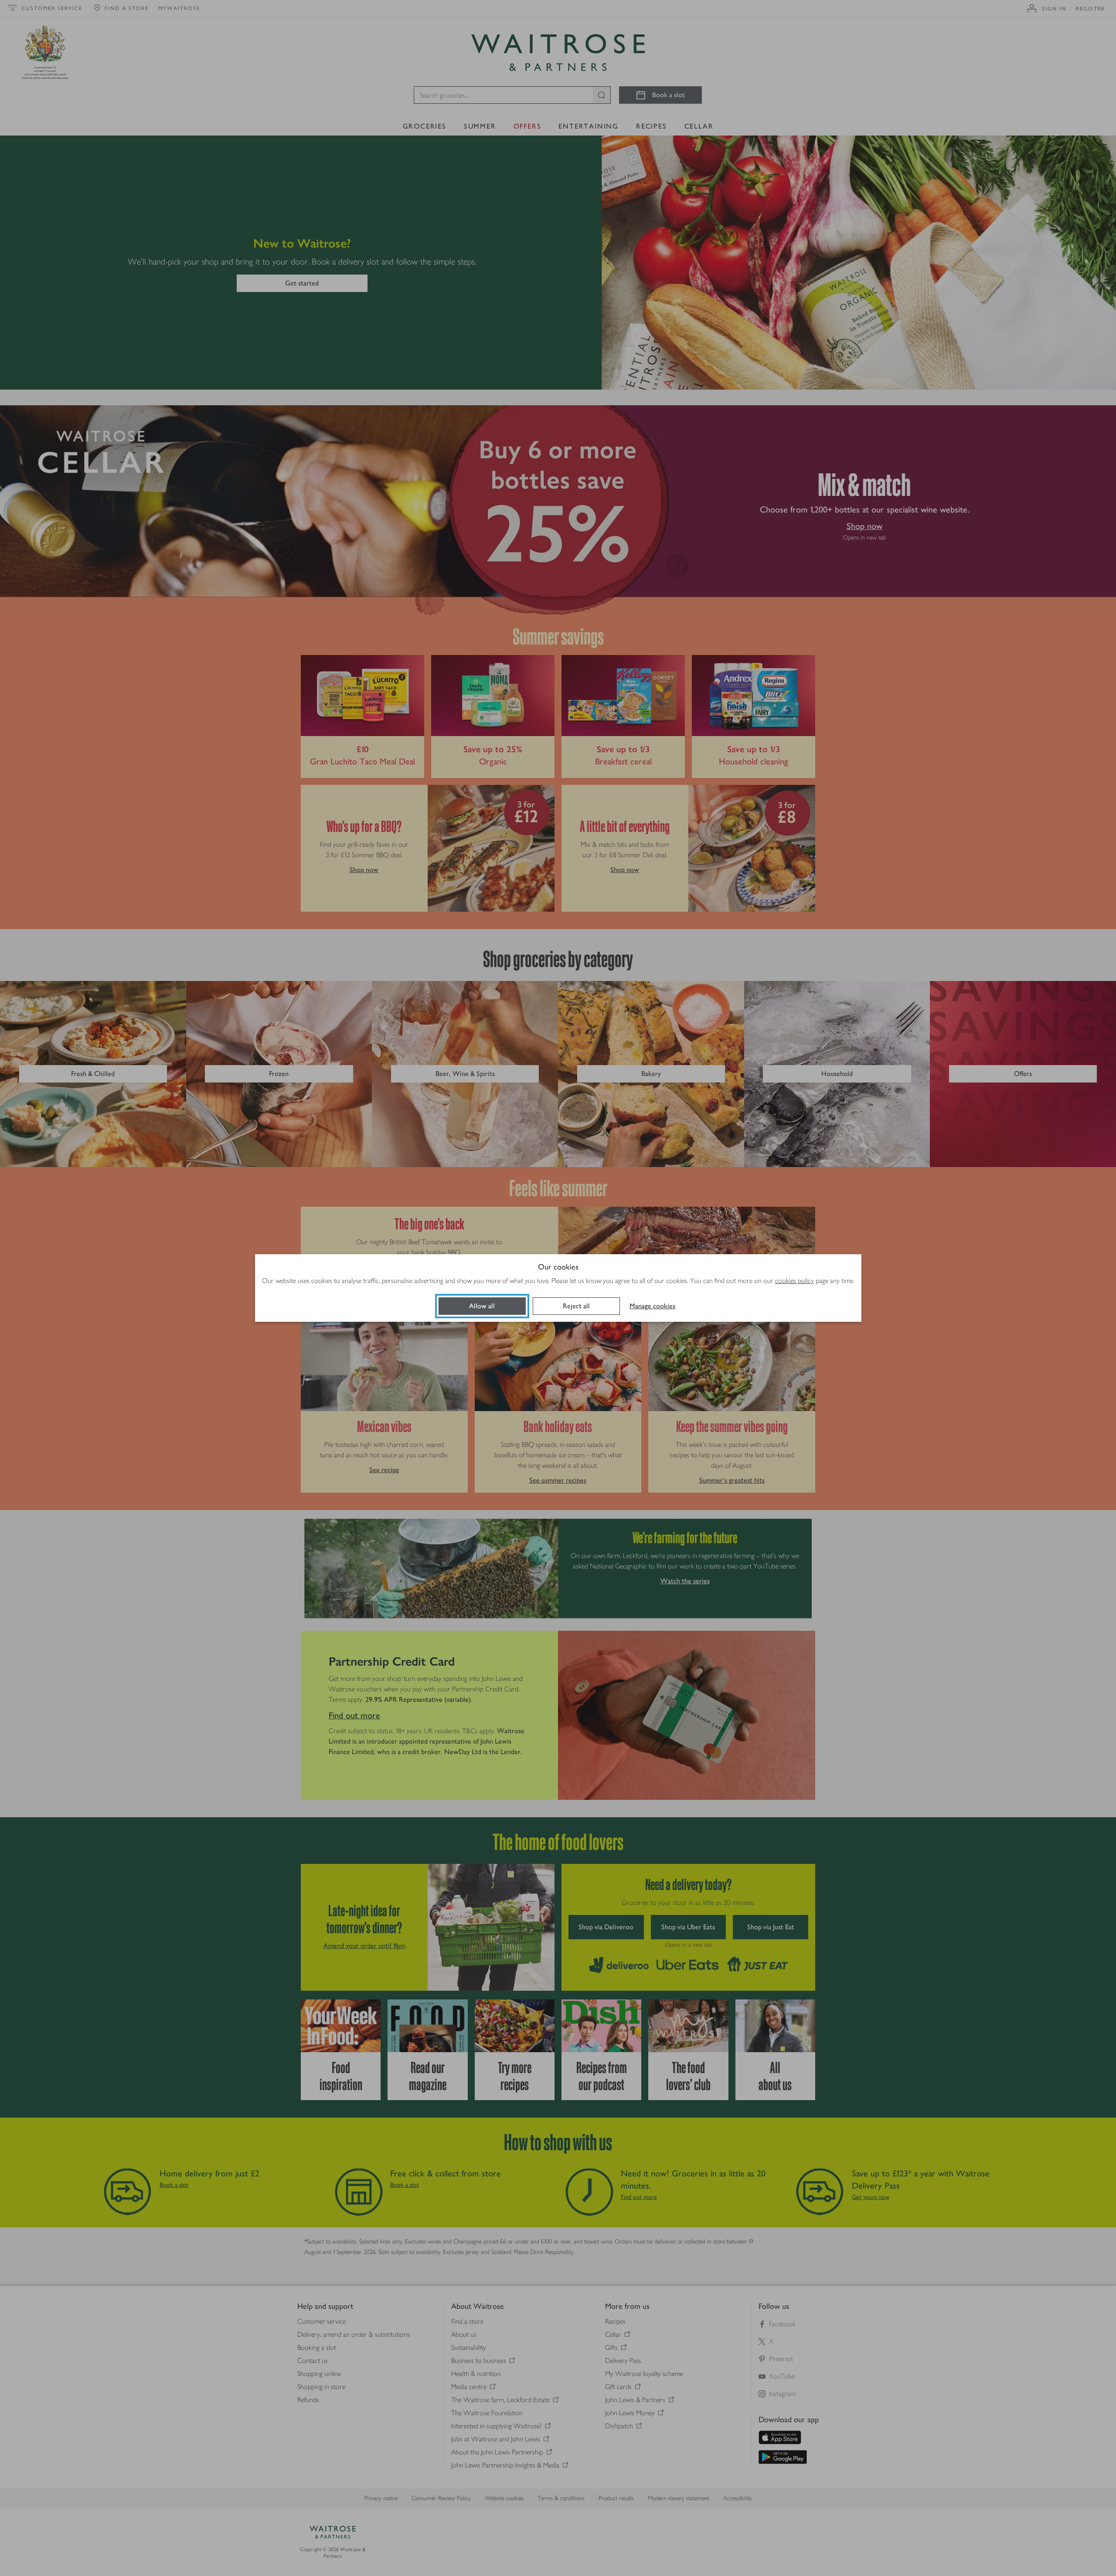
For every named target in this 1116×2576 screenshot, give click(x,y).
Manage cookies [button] (652, 1306)
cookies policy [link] (794, 1281)
